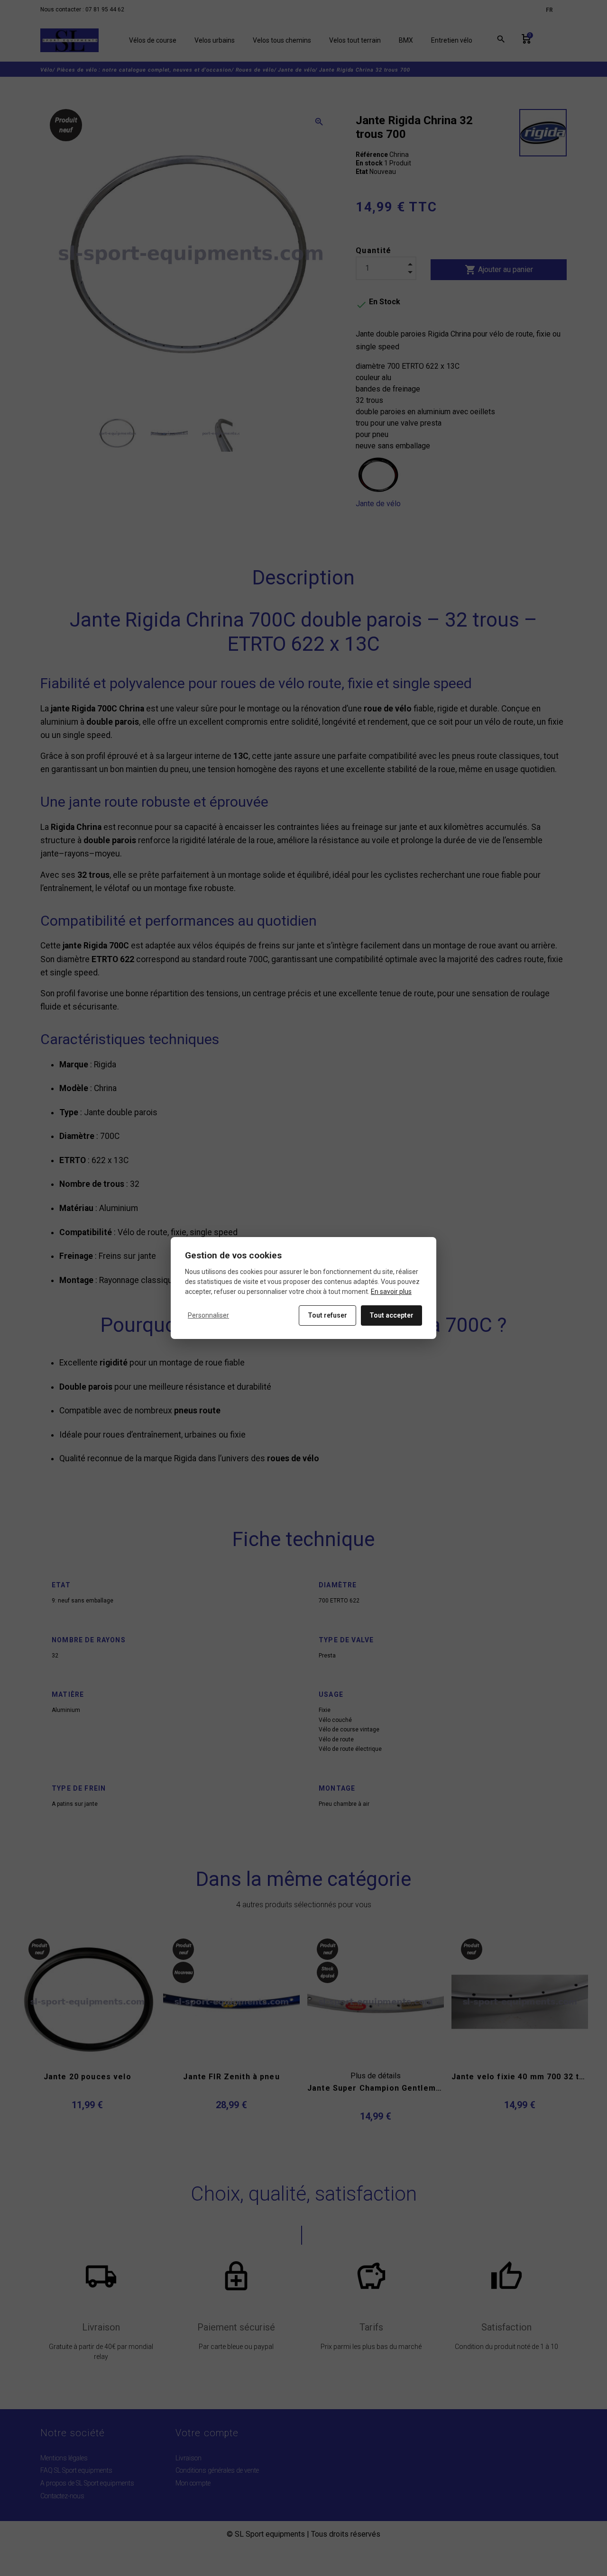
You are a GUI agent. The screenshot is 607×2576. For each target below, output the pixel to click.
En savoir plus (391, 1292)
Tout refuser (327, 1315)
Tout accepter (391, 1315)
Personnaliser (208, 1315)
